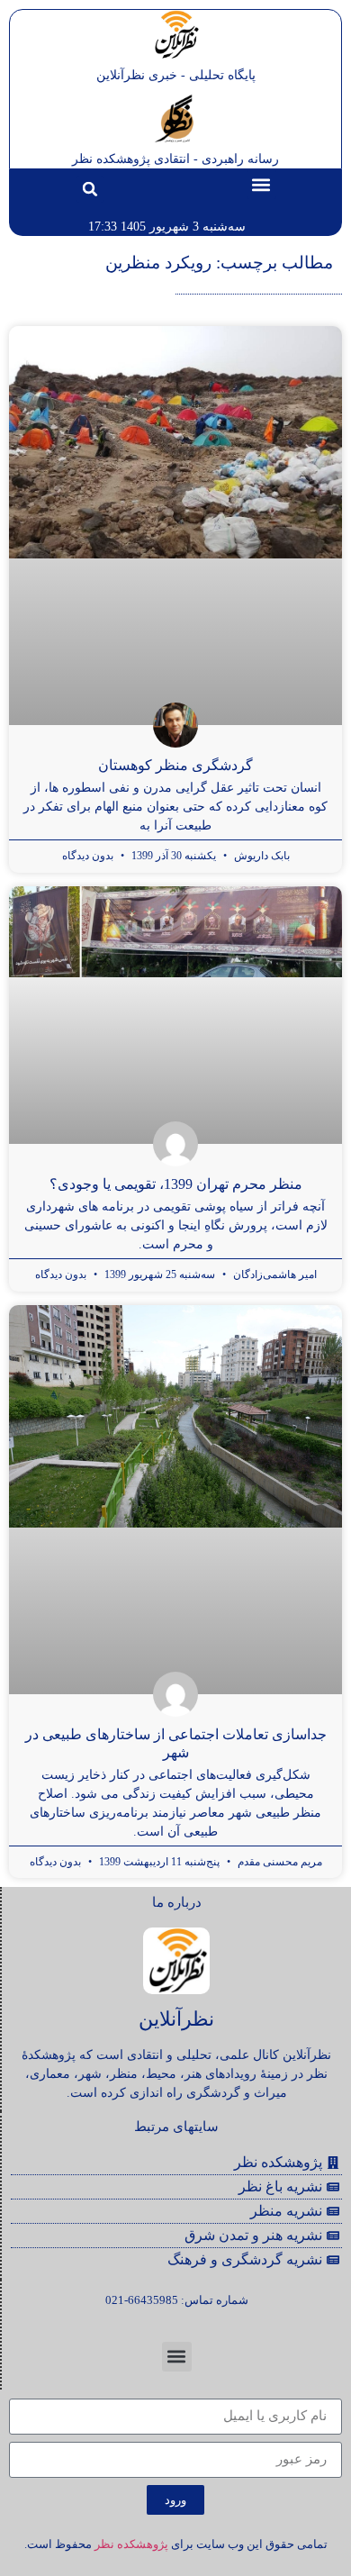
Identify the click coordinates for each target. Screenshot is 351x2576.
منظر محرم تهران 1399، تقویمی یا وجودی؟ (176, 1184)
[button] (261, 184)
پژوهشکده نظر (131, 2544)
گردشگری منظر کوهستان (175, 765)
